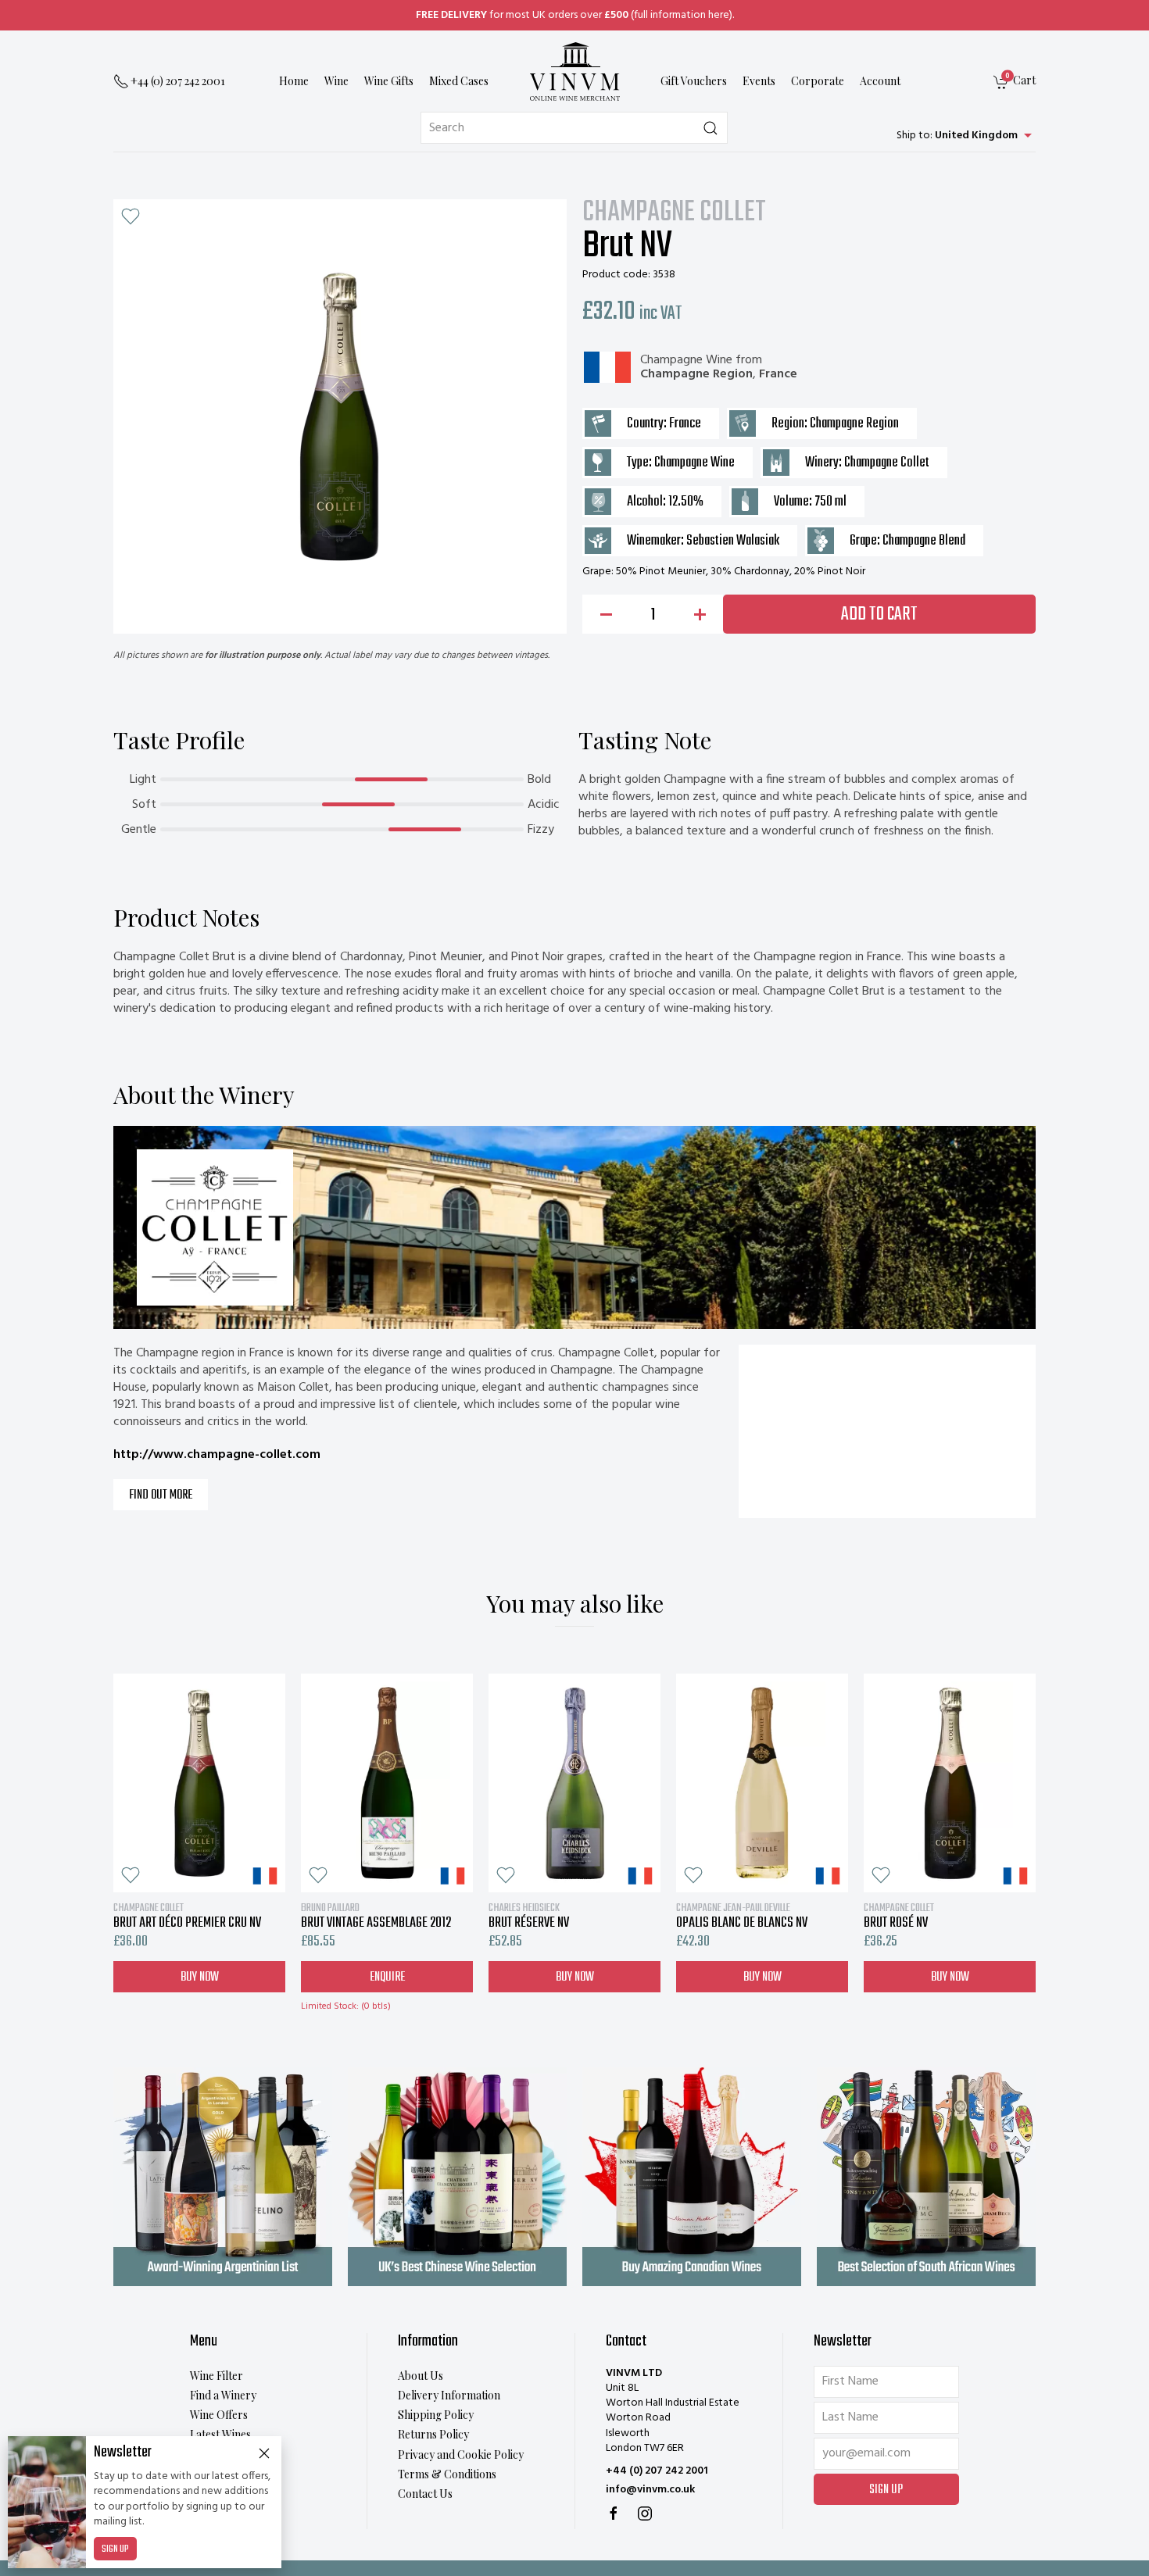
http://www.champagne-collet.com (217, 1455)
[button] (131, 216)
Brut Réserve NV (529, 1916)
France (778, 374)
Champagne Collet (674, 213)
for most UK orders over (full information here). (575, 15)
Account (880, 82)
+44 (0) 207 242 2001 (657, 2471)
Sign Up (115, 2549)
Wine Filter (217, 2376)
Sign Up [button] (886, 2490)
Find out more (161, 1495)
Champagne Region (696, 374)
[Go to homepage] (574, 71)
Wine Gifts (389, 82)
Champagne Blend (924, 541)
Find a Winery (223, 2395)
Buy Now (200, 1977)
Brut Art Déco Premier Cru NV (187, 1916)
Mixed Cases (459, 82)
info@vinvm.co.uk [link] (650, 2490)
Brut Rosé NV (899, 1916)
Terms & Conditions (447, 2474)
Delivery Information (449, 2395)
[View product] (199, 1783)
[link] (1015, 82)
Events (759, 82)
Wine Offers (219, 2415)
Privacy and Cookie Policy (461, 2455)
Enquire (387, 1977)
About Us (421, 2376)
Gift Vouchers (694, 82)
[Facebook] (614, 2513)
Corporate (818, 82)
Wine (336, 82)
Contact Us (425, 2494)
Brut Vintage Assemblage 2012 (376, 1916)
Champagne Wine (686, 360)
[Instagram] (645, 2513)
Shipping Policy (436, 2415)
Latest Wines (220, 2434)
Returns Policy (433, 2434)
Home (294, 82)
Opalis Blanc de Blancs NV (742, 1916)
